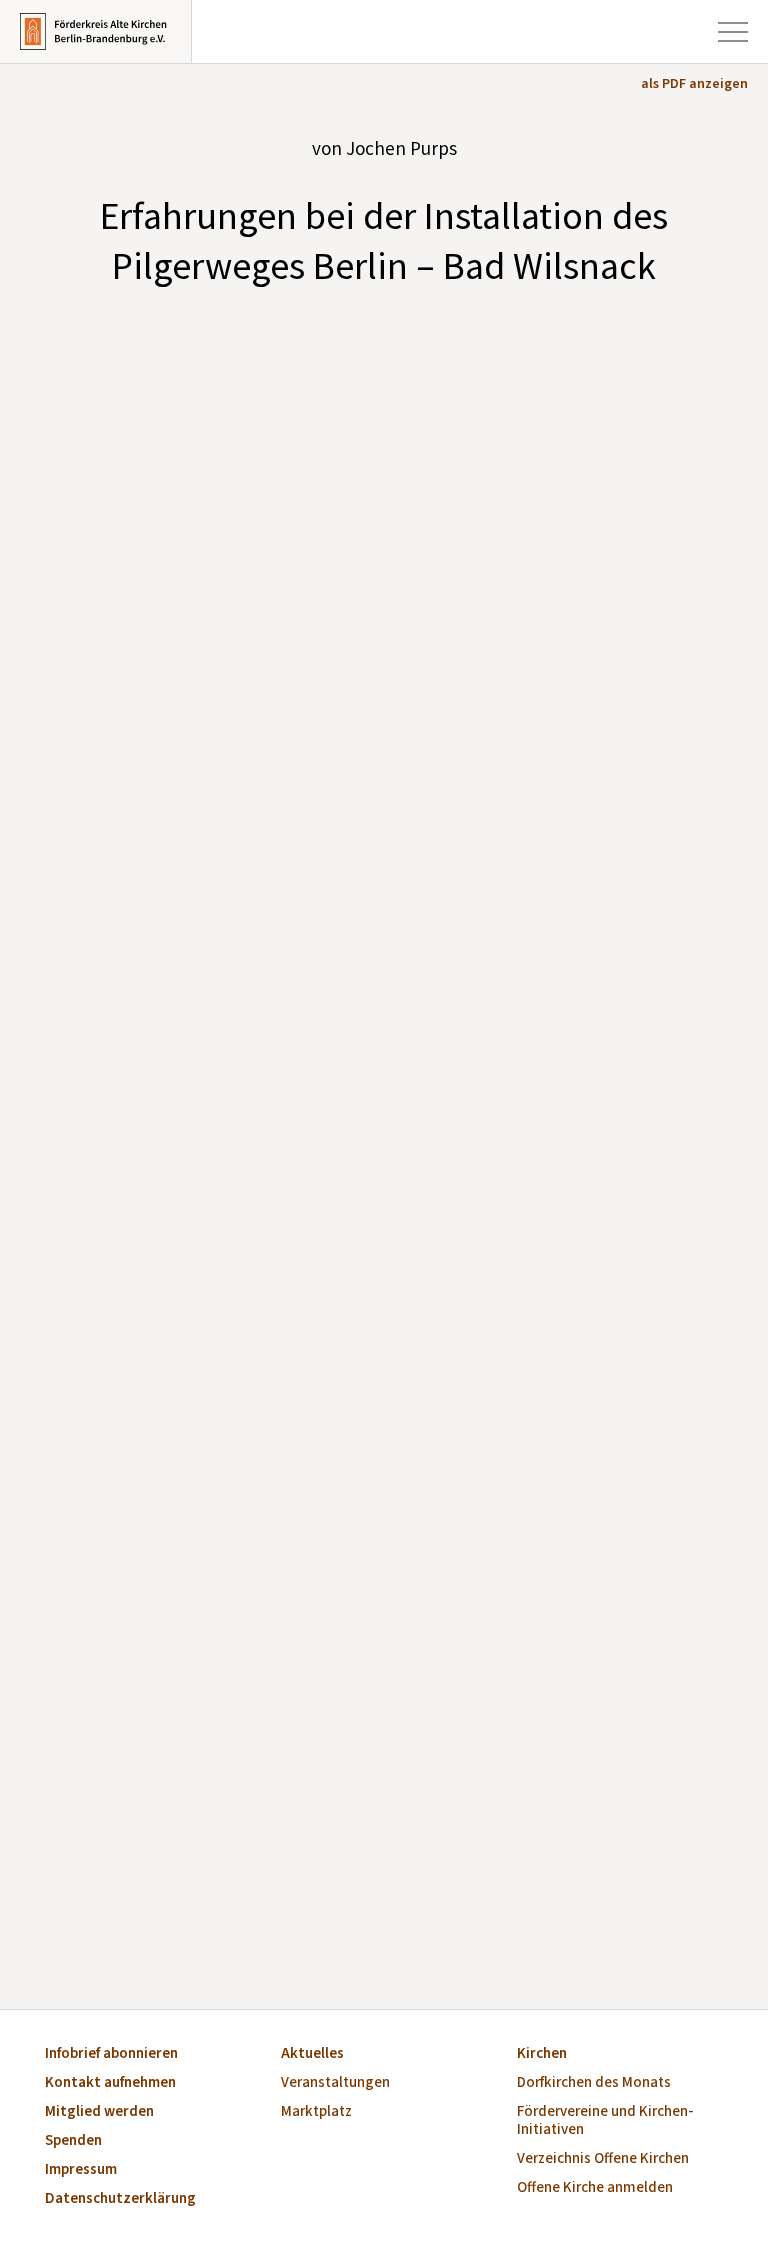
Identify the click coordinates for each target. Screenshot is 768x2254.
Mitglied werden (99, 2112)
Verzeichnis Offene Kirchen (603, 2159)
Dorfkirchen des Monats (594, 2083)
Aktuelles (312, 2054)
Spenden (73, 2141)
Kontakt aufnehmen (110, 2083)
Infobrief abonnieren (111, 2054)
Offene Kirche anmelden (595, 2188)
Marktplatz (316, 2112)
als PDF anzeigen (694, 84)
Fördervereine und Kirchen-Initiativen (605, 2121)
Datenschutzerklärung (120, 2199)
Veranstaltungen (335, 2083)
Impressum (81, 2170)
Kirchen (542, 2054)
